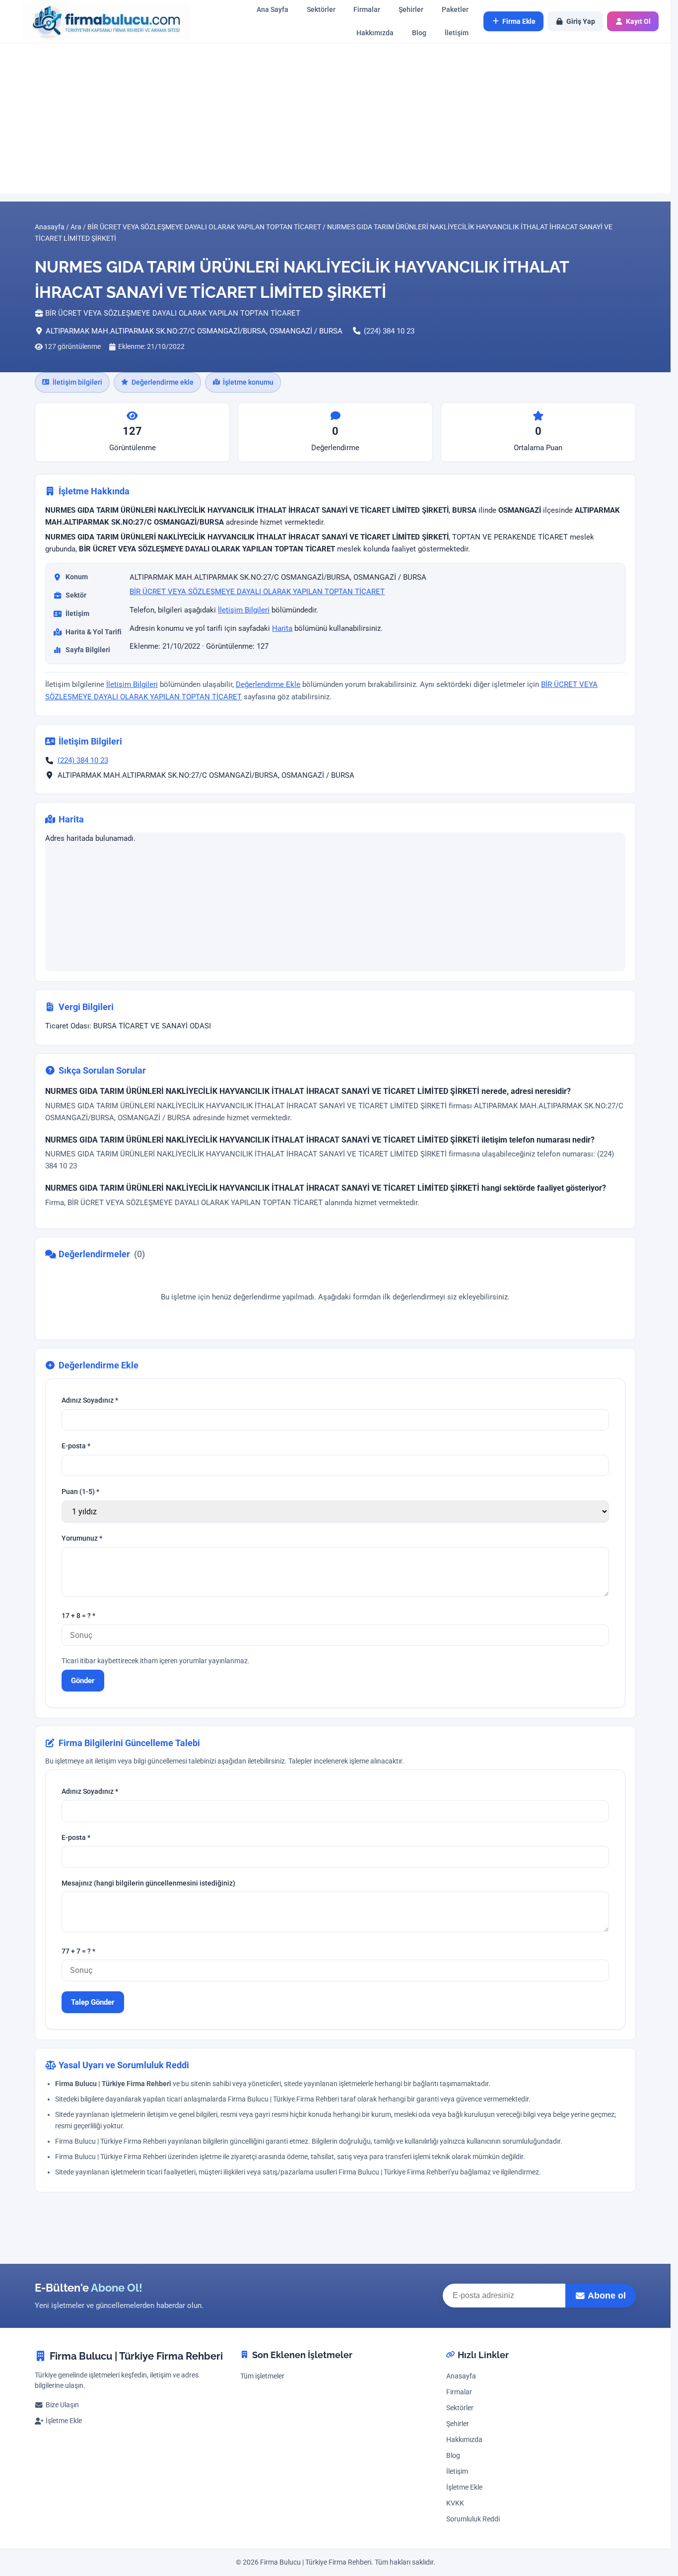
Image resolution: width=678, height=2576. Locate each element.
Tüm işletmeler (262, 2376)
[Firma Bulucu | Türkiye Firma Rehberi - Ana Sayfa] (101, 22)
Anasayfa (461, 2376)
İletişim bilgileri (77, 382)
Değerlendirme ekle (163, 382)
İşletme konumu (248, 382)
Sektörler (321, 10)
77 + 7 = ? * (78, 1951)
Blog (419, 33)
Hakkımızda (375, 33)
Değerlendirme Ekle (268, 684)
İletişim (457, 33)
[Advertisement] (336, 118)
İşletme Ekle (64, 2421)
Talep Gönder (93, 2002)
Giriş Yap (581, 21)
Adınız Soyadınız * (90, 1400)
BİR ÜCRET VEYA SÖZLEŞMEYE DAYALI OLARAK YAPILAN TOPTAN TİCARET (257, 592)
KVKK (455, 2503)
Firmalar (367, 10)
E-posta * (76, 1446)
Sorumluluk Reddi (473, 2519)
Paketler (455, 10)
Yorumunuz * (82, 1538)
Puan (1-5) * (80, 1492)
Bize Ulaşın (62, 2405)
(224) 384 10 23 (389, 331)
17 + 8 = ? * (78, 1616)
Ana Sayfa (272, 10)
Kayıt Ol (638, 21)
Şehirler (411, 10)
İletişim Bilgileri (244, 610)
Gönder (83, 1680)
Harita (282, 628)
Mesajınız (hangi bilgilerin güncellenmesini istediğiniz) (148, 1883)
